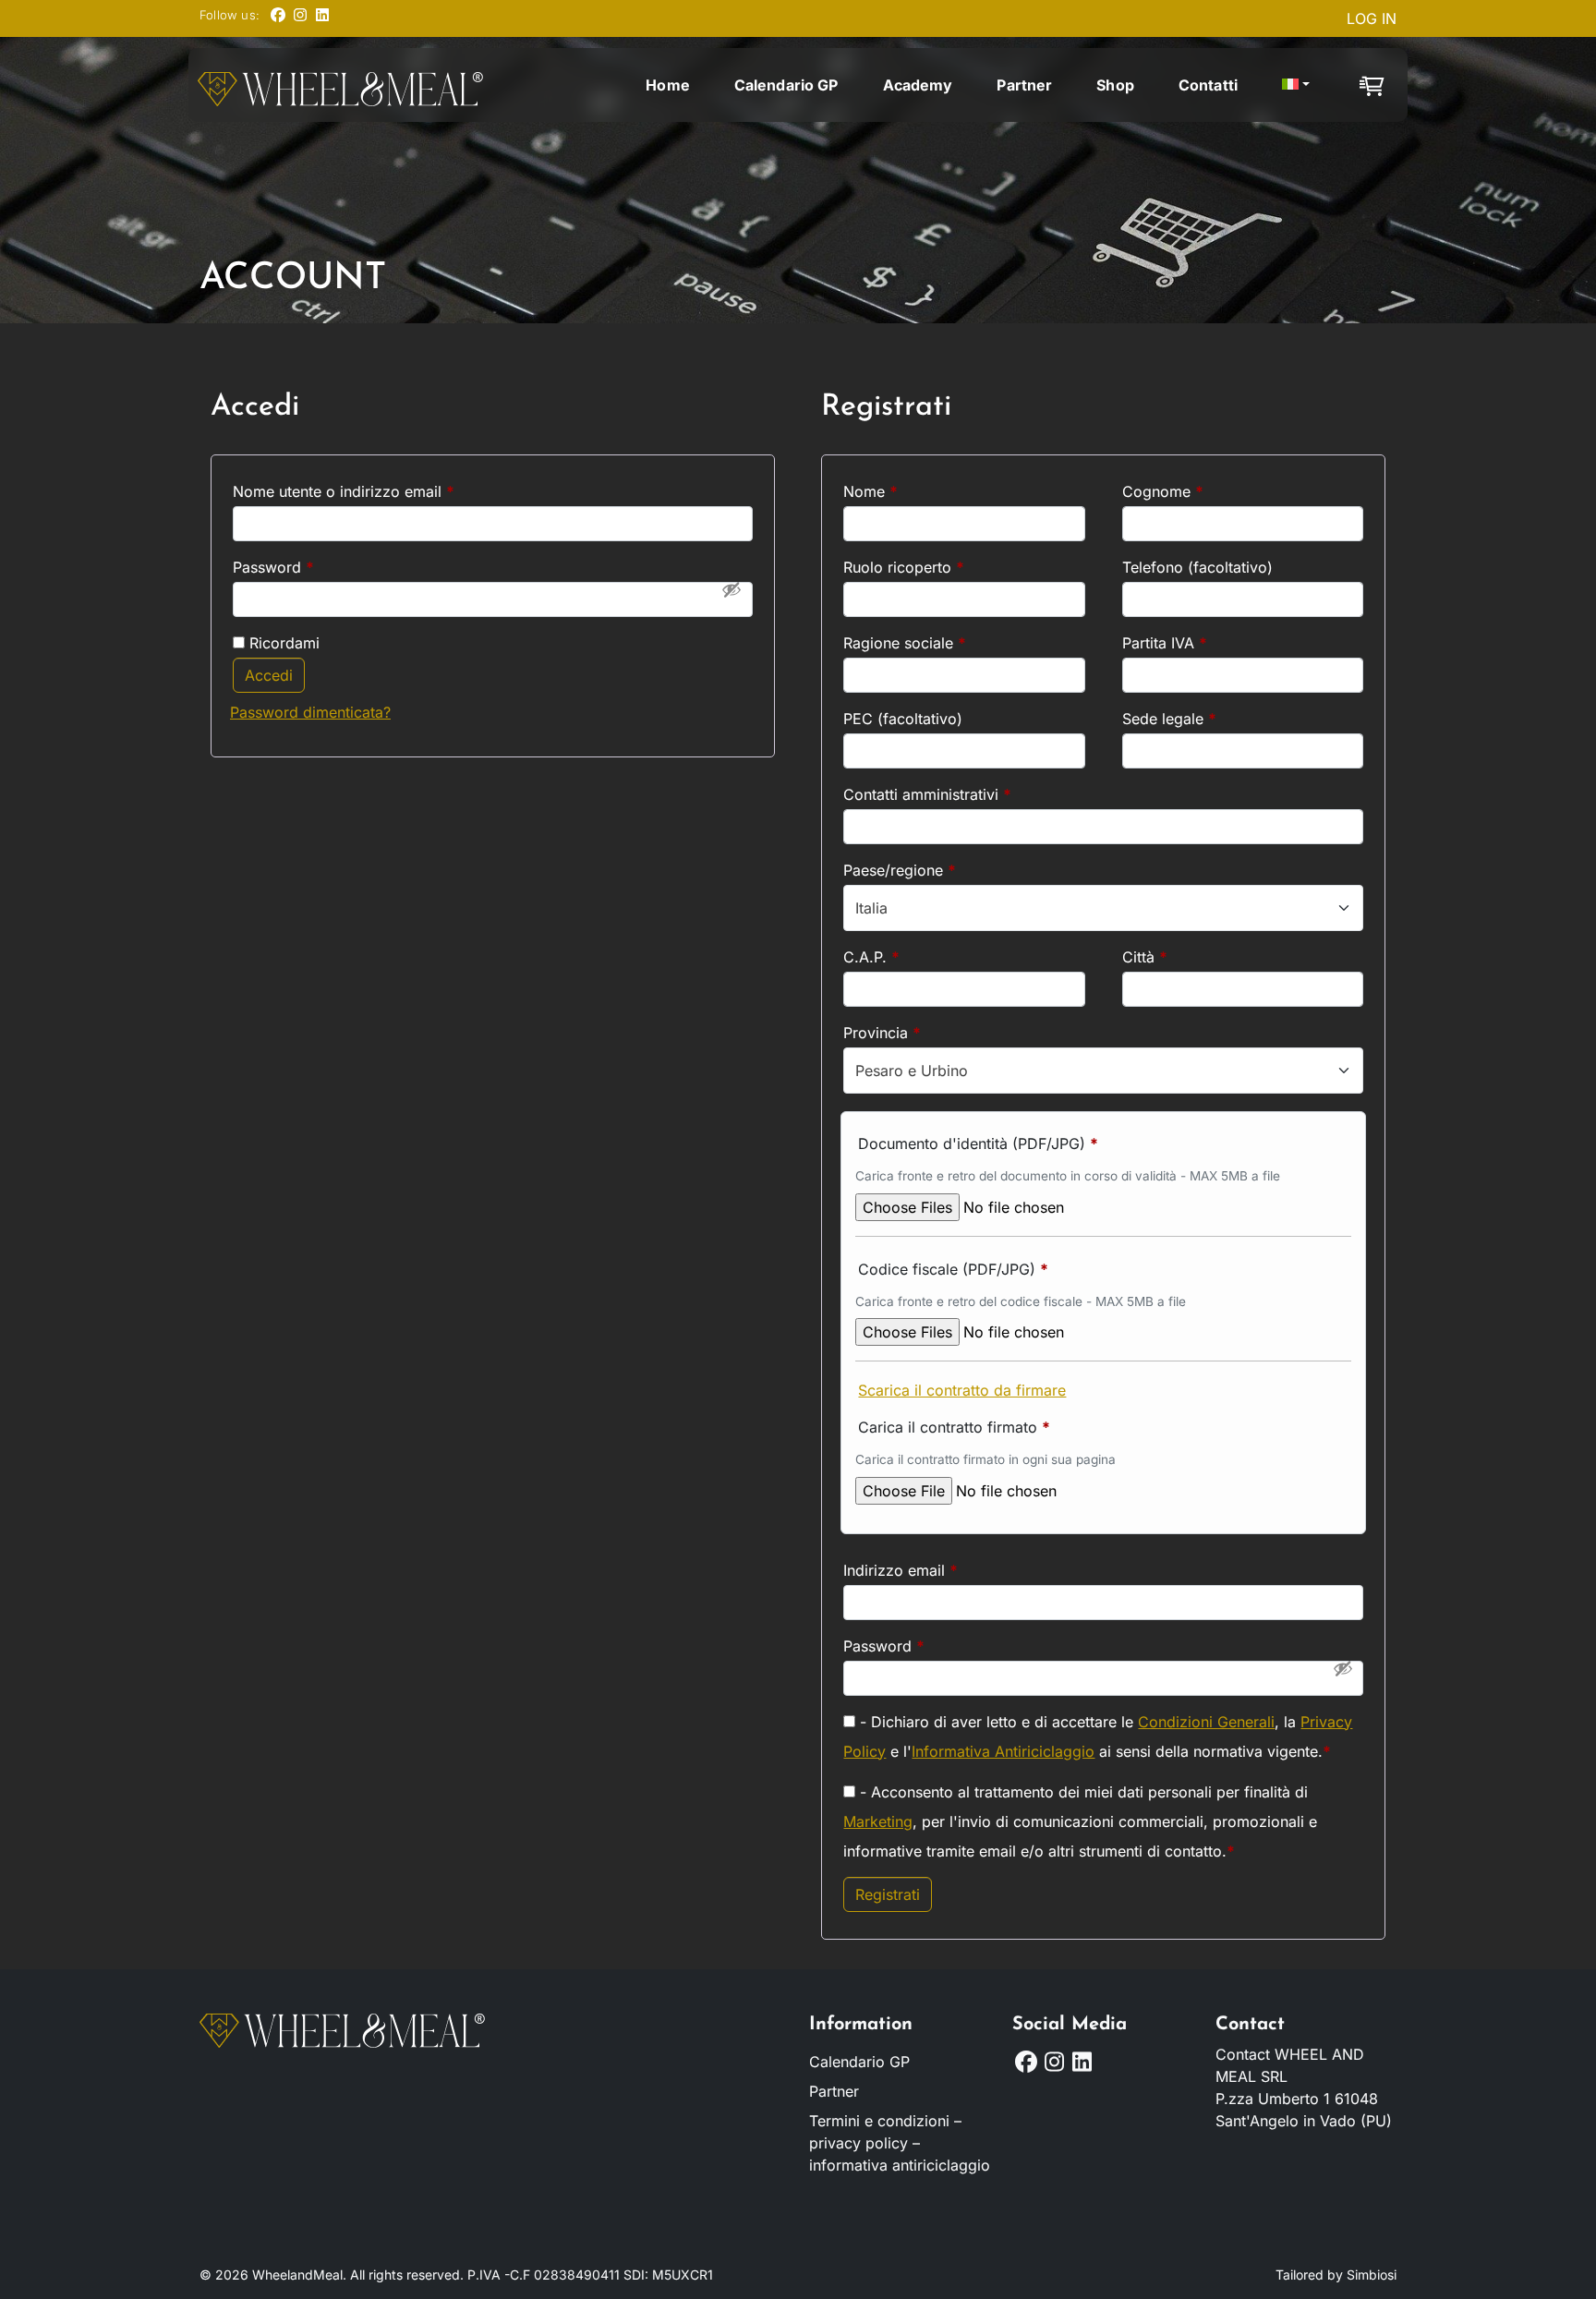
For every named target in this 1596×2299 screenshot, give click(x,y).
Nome (871, 491)
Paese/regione (900, 870)
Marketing (878, 1821)
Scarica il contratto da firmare (962, 1390)
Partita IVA (1165, 643)
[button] (1296, 84)
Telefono (1197, 567)
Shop (1115, 85)
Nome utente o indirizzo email (375, 491)
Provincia (882, 1033)
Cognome (1163, 491)
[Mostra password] (731, 589)
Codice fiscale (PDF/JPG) (953, 1269)
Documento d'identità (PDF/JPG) (978, 1143)
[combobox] (1103, 908)
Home (668, 85)
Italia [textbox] (871, 908)
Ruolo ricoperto (904, 567)
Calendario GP (786, 85)
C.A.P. (871, 957)
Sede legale (1169, 719)
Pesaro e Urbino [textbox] (912, 1071)
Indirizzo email (931, 1570)
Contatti (1208, 85)
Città (1145, 957)
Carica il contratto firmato (954, 1427)
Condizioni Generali (1206, 1722)
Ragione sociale (905, 643)
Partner (1024, 85)
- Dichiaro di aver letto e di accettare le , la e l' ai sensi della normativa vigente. (1098, 1736)
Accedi (269, 675)
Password (304, 567)
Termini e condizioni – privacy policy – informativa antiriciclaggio (900, 2143)
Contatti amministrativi (927, 794)
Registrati (888, 1894)
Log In (1372, 18)
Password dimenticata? (310, 712)
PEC (903, 719)
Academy (918, 85)
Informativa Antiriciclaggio (1003, 1751)
